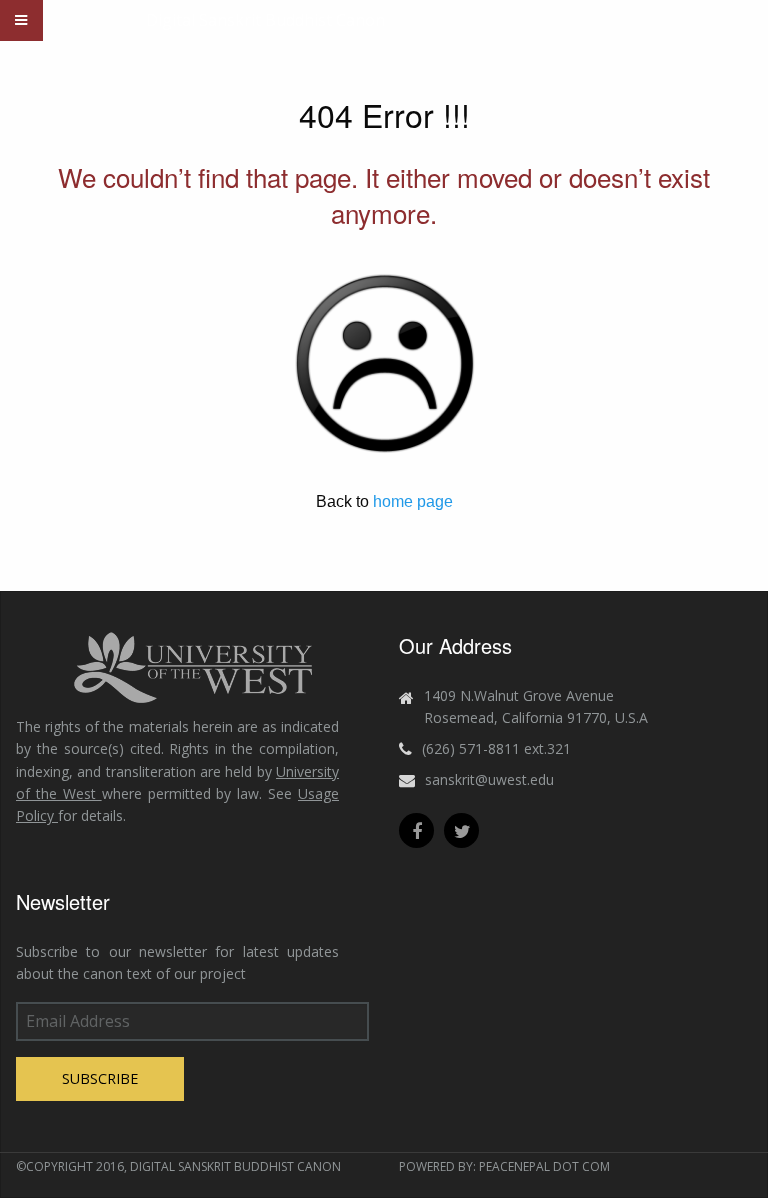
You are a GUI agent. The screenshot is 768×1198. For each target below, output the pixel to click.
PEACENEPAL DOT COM (544, 1166)
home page (413, 501)
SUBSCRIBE (100, 1078)
